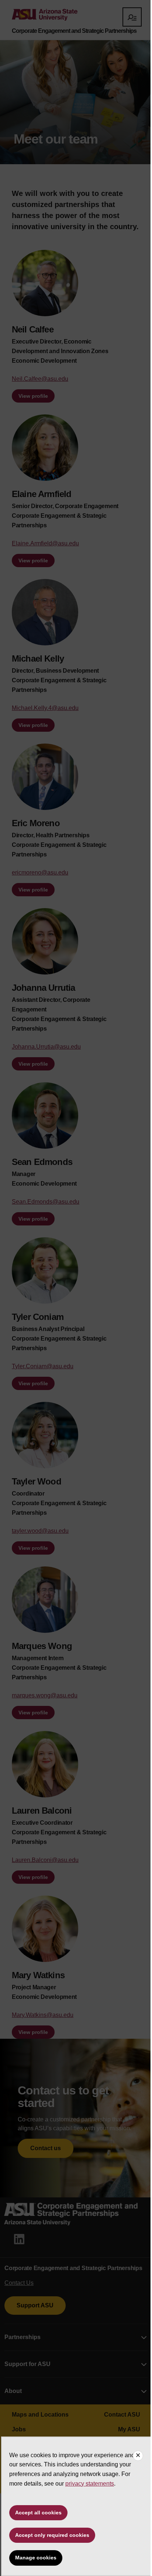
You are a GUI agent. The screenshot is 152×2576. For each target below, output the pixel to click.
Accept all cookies (38, 2513)
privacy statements (90, 2484)
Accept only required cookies (52, 2535)
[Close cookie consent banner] (138, 2456)
